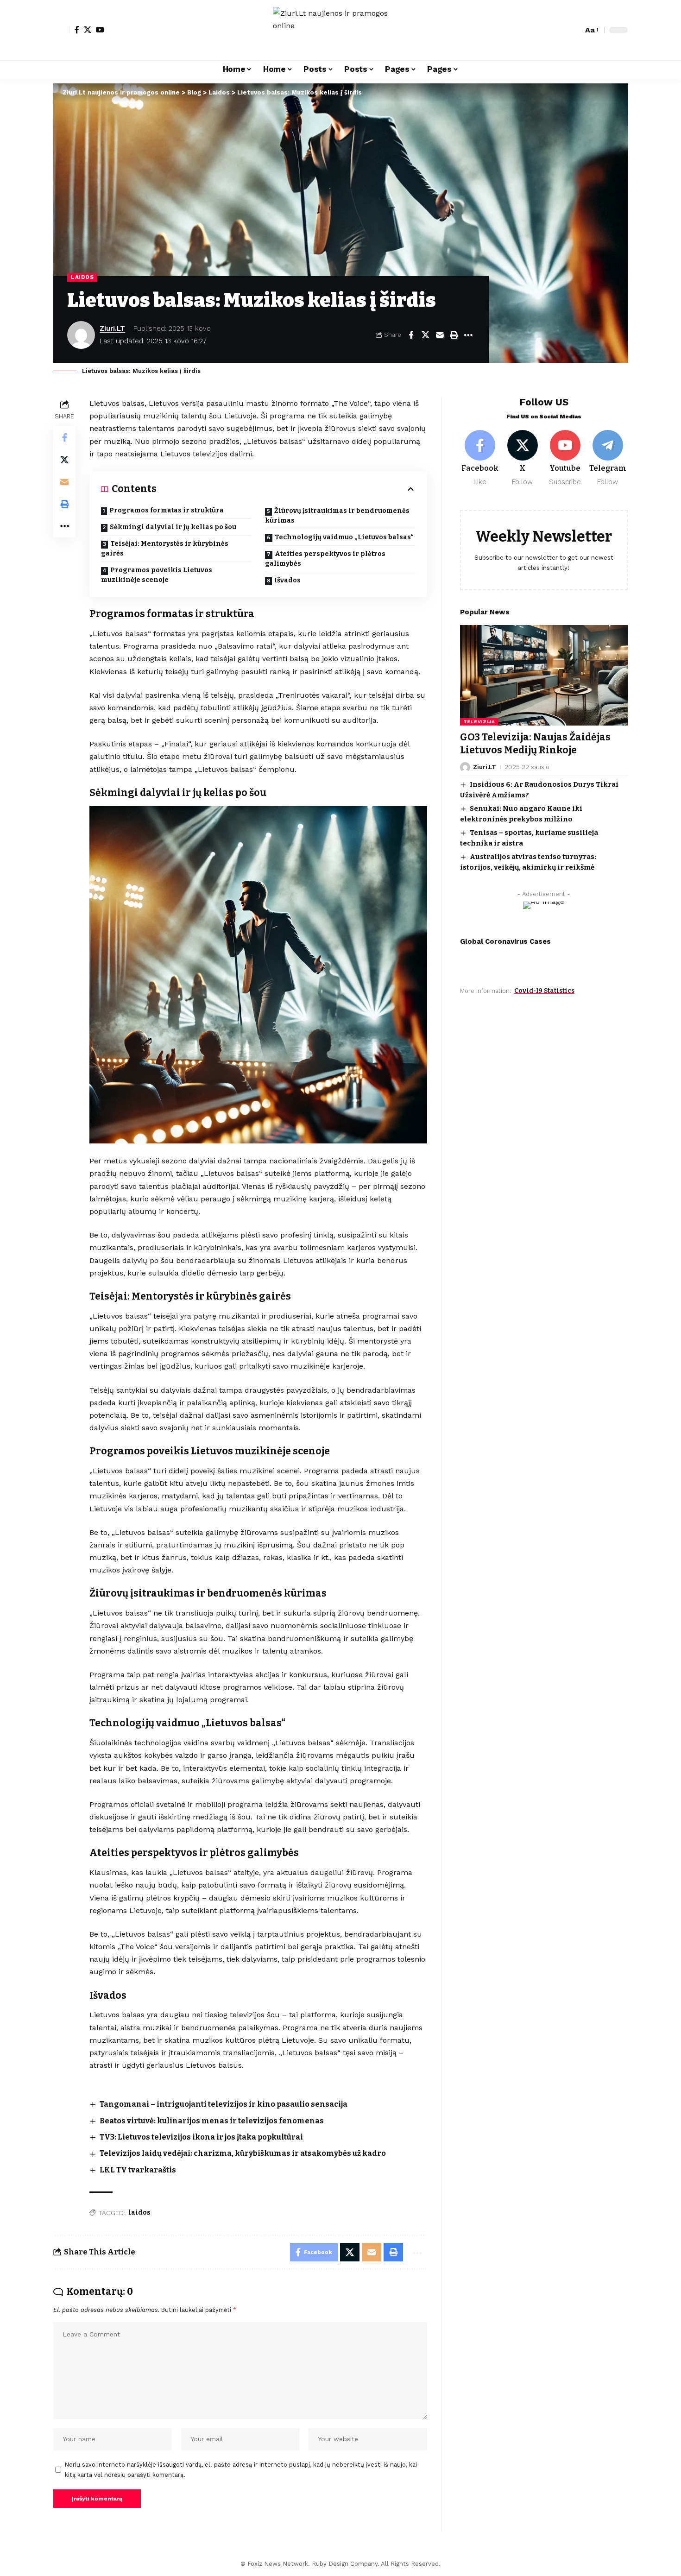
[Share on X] (425, 335)
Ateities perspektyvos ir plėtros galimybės (325, 559)
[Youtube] (565, 458)
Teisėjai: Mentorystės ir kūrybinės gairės (165, 549)
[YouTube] (100, 30)
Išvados (287, 580)
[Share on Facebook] (411, 335)
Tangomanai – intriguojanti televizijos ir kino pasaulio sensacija (224, 2104)
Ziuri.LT (112, 328)
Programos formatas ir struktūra (167, 510)
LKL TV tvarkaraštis (138, 2170)
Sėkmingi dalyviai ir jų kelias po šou (173, 527)
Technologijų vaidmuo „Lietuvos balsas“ (344, 537)
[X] (88, 30)
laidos (139, 2213)
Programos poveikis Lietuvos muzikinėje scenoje (157, 575)
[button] (62, 30)
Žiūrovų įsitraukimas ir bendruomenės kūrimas (337, 516)
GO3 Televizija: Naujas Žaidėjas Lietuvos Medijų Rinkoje (535, 743)
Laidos (82, 277)
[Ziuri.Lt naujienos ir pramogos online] (340, 30)
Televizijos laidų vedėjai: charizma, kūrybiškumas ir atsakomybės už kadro (243, 2153)
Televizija (479, 722)
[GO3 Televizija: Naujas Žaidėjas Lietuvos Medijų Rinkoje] (544, 675)
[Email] (440, 335)
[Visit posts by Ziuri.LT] (81, 335)
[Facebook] (77, 30)
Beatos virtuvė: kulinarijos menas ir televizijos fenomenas (212, 2121)
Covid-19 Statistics (544, 991)
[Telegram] (608, 458)
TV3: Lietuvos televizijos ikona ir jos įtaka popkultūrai (201, 2137)
